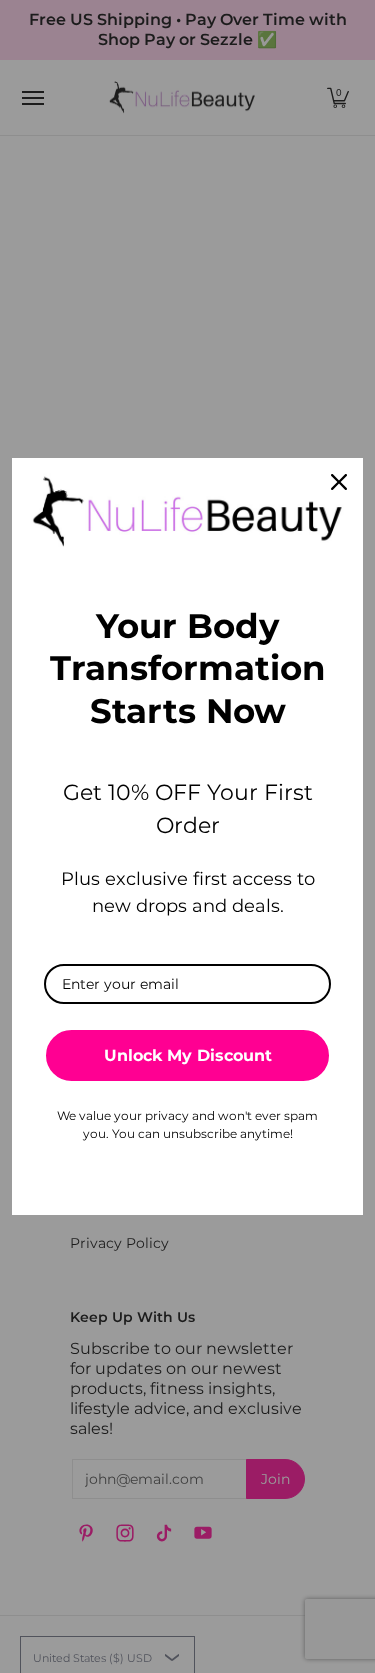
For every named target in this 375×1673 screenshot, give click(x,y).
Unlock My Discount (188, 1055)
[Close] (339, 482)
